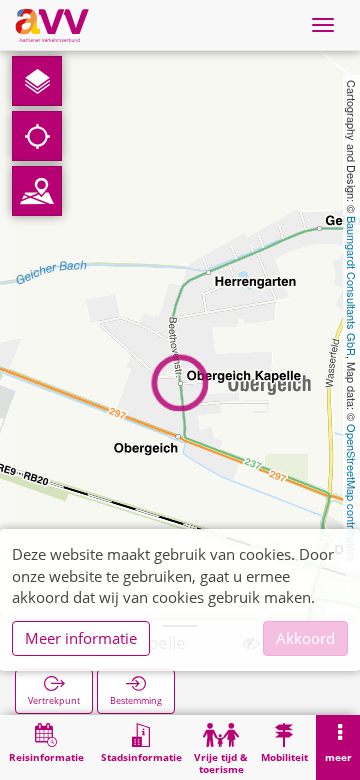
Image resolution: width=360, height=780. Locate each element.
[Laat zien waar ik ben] (37, 136)
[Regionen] (37, 191)
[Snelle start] (37, 81)
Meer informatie (81, 638)
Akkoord (305, 638)
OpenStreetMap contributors (352, 493)
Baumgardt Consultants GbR (352, 286)
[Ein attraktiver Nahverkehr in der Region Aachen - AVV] (52, 25)
